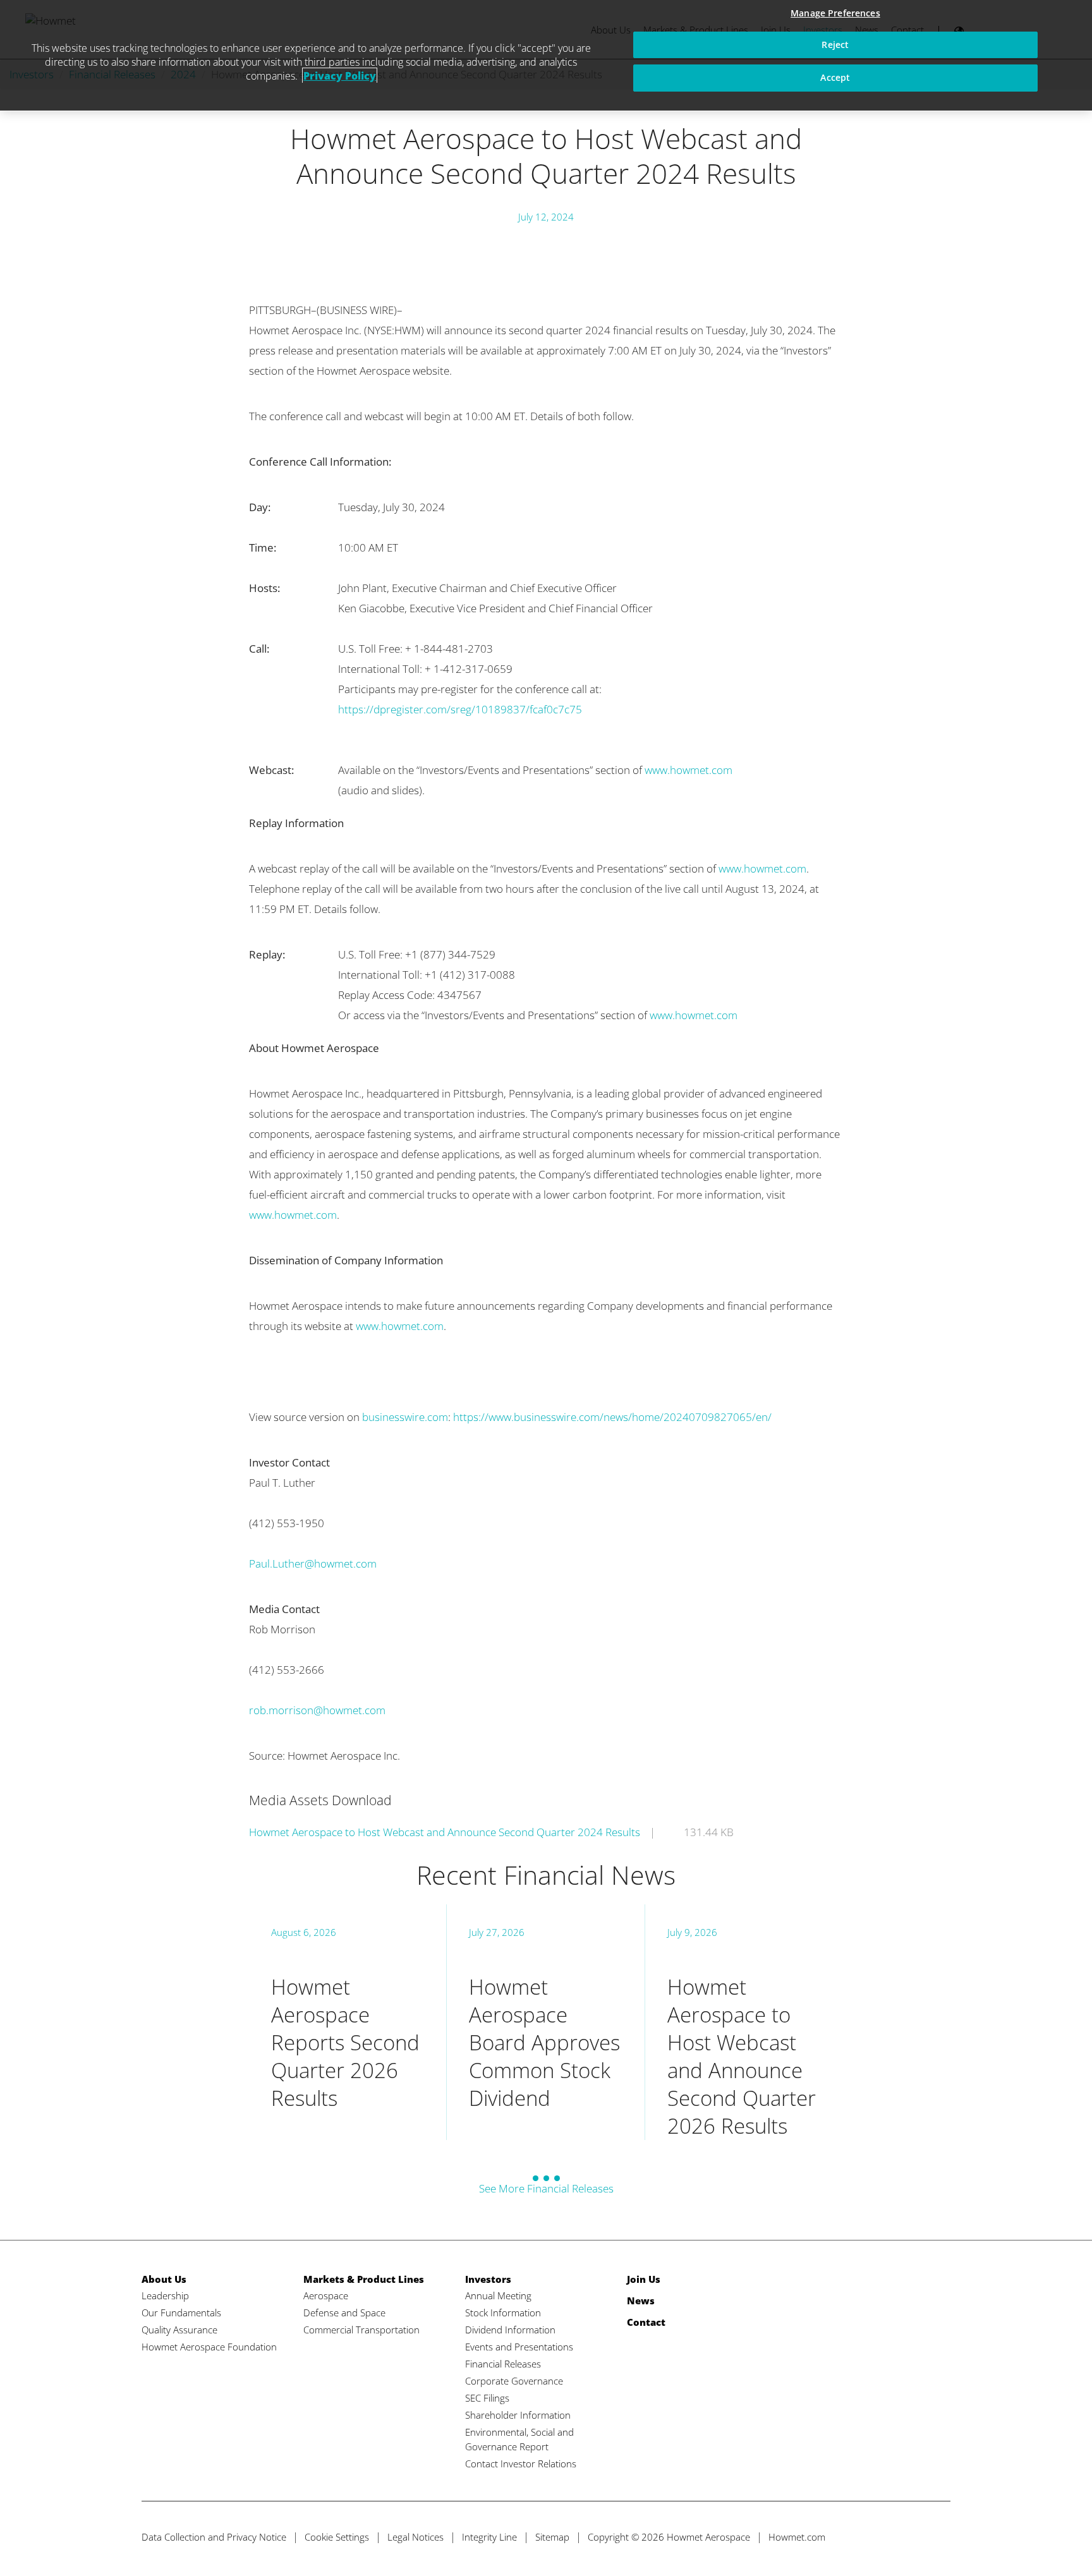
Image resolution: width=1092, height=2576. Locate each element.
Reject (835, 45)
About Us (164, 2279)
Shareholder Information (518, 2415)
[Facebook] (893, 2537)
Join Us (644, 2279)
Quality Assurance (179, 2330)
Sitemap (552, 2537)
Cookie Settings (337, 2537)
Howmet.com (797, 2537)
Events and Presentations (519, 2347)
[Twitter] (869, 2537)
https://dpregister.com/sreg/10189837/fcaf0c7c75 (460, 709)
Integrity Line (489, 2537)
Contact (646, 2322)
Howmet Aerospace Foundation (209, 2347)
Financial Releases (503, 2364)
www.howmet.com (689, 770)
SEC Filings (487, 2398)
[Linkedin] (916, 2537)
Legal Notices (416, 2537)
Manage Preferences (835, 13)
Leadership (165, 2295)
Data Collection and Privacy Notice (214, 2537)
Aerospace (326, 2295)
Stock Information (503, 2313)
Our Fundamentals (181, 2313)
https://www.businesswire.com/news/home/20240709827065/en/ (612, 1417)
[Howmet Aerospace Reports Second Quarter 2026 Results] (348, 2022)
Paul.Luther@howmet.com (313, 1563)
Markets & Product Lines (364, 2279)
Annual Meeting (498, 2295)
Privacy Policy (340, 76)
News (641, 2301)
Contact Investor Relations (521, 2464)
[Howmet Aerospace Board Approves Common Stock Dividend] (545, 2022)
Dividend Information (510, 2330)
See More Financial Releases (546, 2188)
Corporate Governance (514, 2381)
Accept (835, 77)
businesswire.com (405, 1417)
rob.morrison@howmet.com (317, 1710)
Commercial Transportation (361, 2330)
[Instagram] (939, 2537)
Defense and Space (344, 2313)
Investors (488, 2279)
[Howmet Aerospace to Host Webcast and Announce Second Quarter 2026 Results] (744, 2022)
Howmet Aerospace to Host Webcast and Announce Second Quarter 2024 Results (445, 1832)
